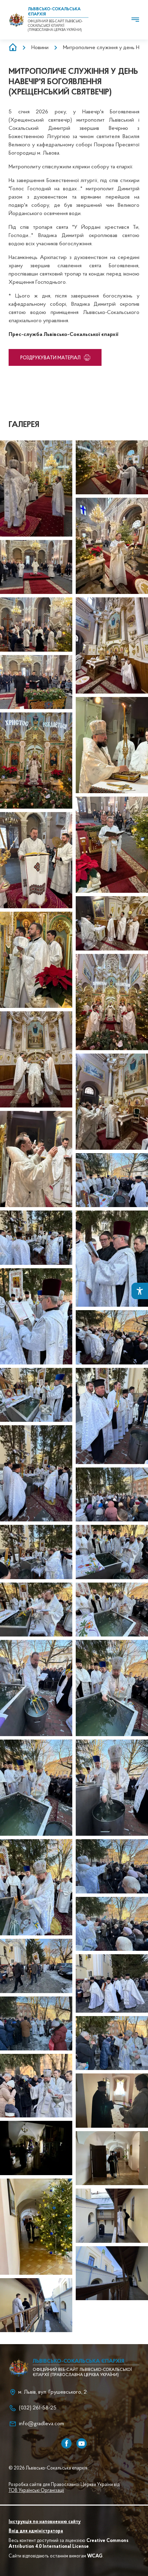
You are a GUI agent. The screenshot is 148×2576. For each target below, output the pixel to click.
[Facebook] (66, 2443)
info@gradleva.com (41, 2424)
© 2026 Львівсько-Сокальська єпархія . (49, 2468)
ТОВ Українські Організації (36, 2491)
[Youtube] (82, 2443)
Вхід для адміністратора (36, 2531)
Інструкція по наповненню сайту (45, 2522)
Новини (40, 48)
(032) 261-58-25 (38, 2408)
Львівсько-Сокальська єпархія (78, 2361)
